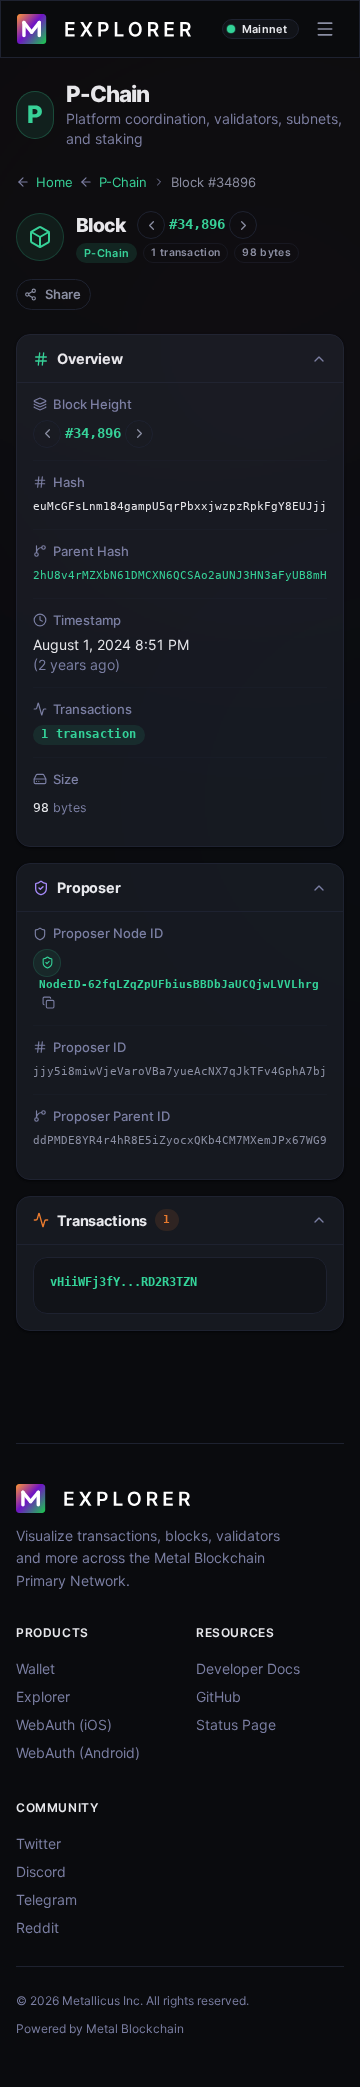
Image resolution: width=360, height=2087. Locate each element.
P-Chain (123, 182)
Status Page (236, 1724)
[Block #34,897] (243, 225)
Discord (41, 1871)
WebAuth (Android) (78, 1752)
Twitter (38, 1843)
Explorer (43, 1696)
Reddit (37, 1927)
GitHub (218, 1696)
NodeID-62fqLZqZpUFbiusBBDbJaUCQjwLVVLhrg (179, 984)
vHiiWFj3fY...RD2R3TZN (123, 1282)
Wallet (35, 1668)
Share (63, 294)
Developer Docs (248, 1668)
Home (54, 182)
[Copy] (48, 1002)
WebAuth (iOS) (64, 1724)
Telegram (46, 1899)
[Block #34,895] (151, 225)
